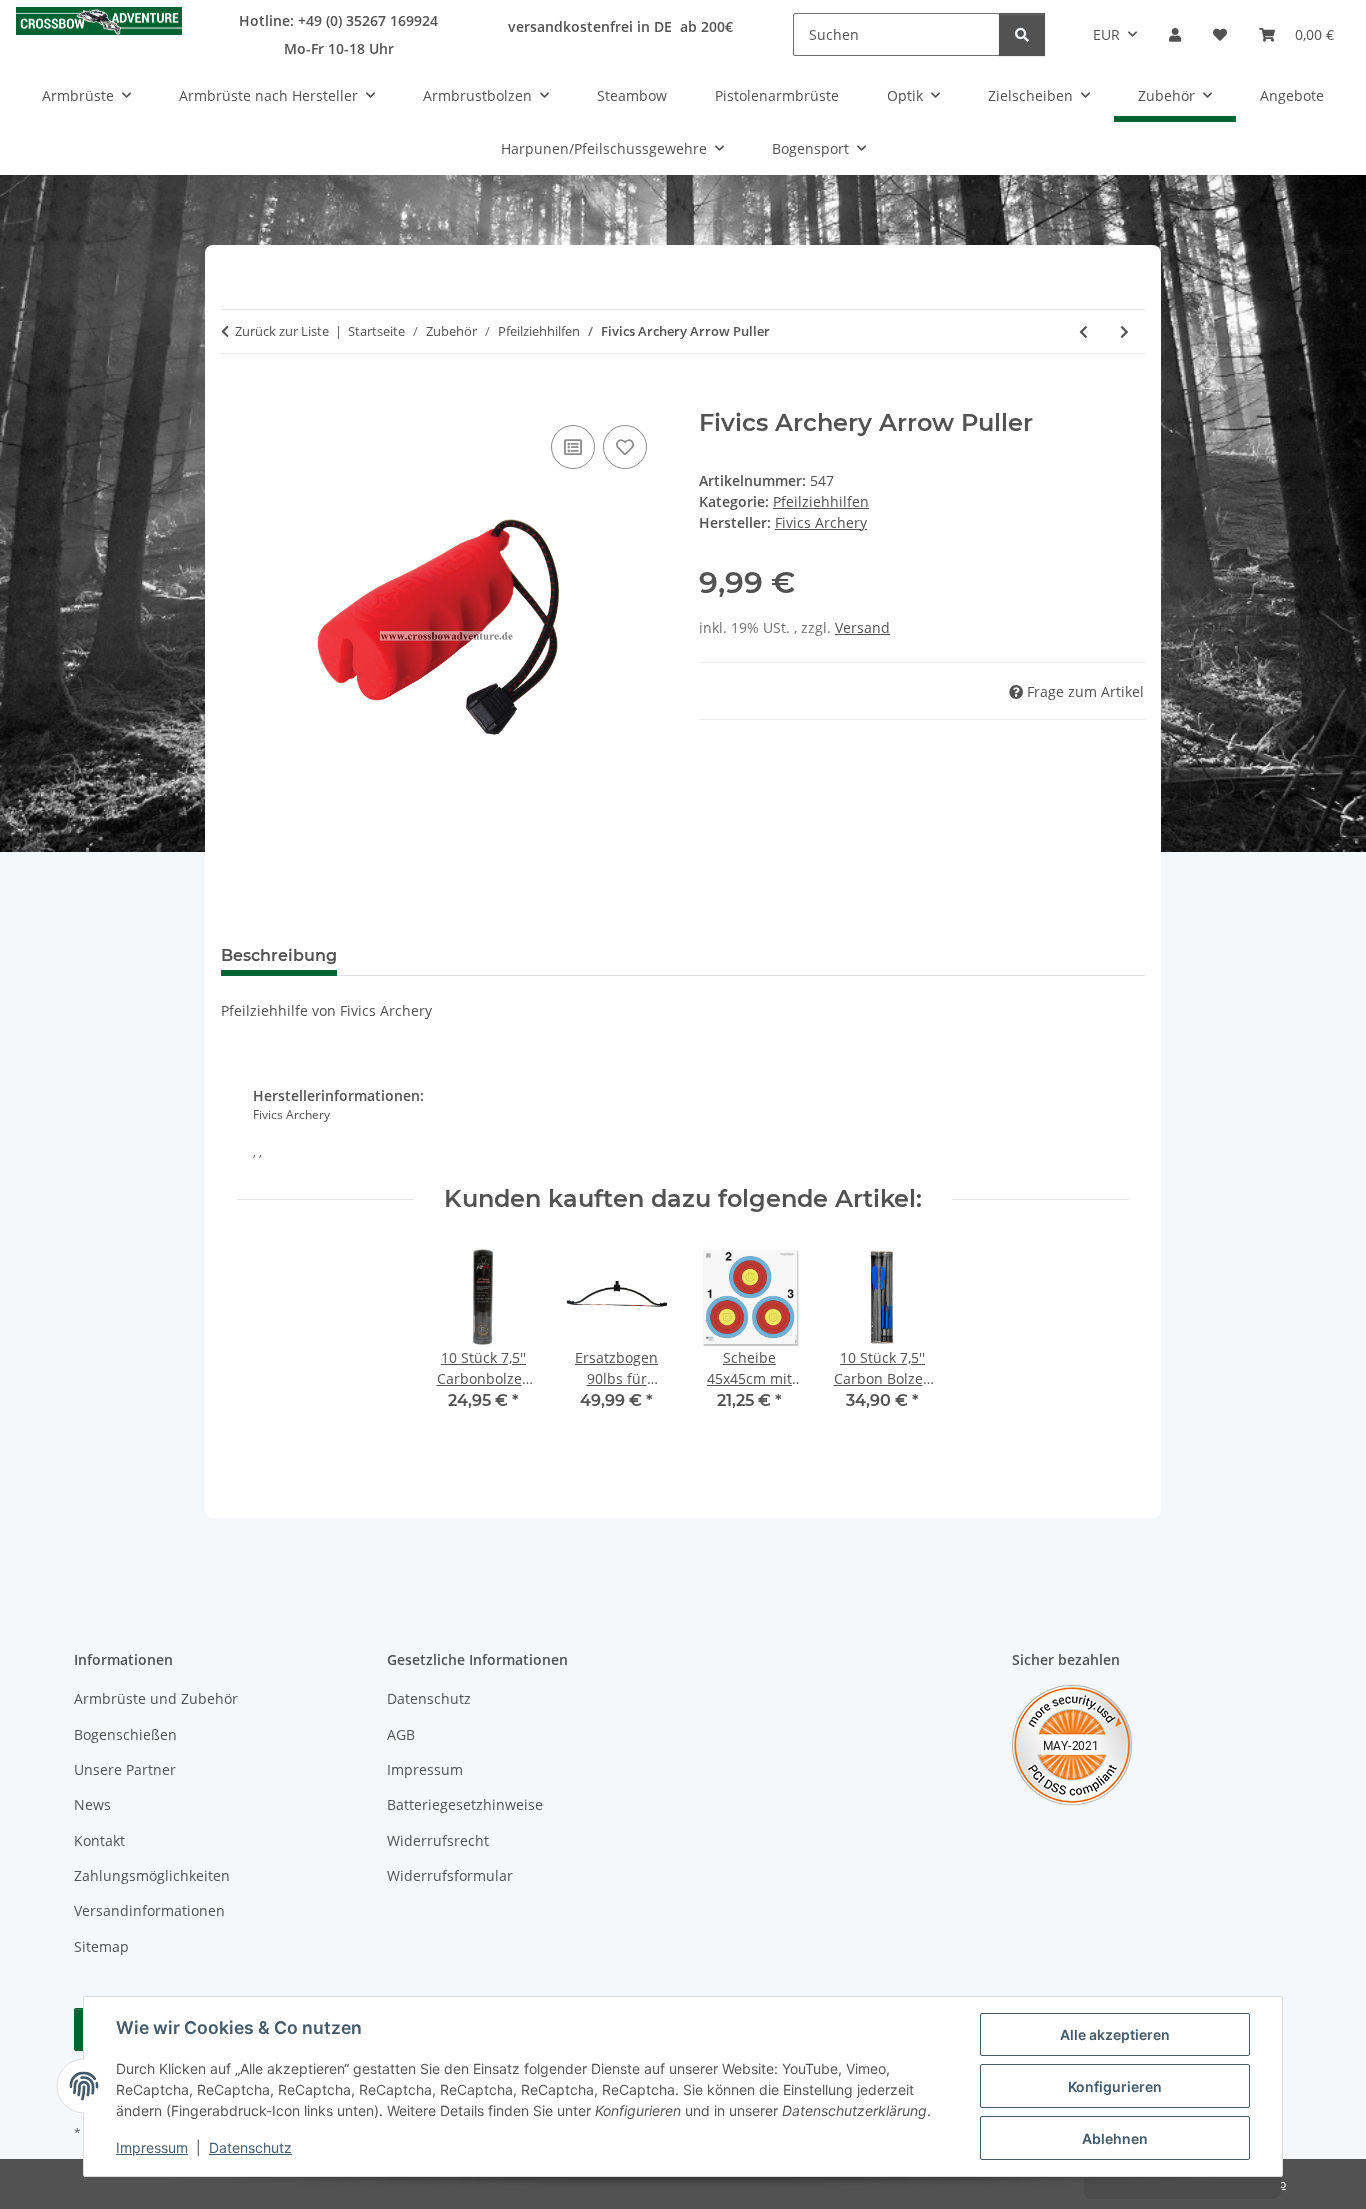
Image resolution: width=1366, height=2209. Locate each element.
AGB (401, 1734)
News (92, 1804)
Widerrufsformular (450, 1875)
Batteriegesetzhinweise (465, 1804)
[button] (1175, 34)
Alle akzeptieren (1115, 2034)
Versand (862, 627)
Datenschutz (250, 2147)
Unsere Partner (125, 1769)
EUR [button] (1106, 34)
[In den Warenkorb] (237, 398)
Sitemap (101, 1946)
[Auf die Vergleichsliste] (573, 447)
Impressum (152, 2147)
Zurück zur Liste (282, 331)
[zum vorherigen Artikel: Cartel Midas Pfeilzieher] (1083, 331)
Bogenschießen (125, 1734)
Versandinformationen (149, 1910)
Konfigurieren (1115, 2086)
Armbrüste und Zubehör (156, 1698)
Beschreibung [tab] (279, 955)
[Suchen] (1022, 34)
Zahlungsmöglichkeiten (152, 1875)
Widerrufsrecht (438, 1840)
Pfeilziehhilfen (821, 501)
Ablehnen (1115, 2138)
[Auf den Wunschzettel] (625, 447)
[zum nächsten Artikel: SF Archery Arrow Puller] (1124, 331)
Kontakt (99, 1840)
